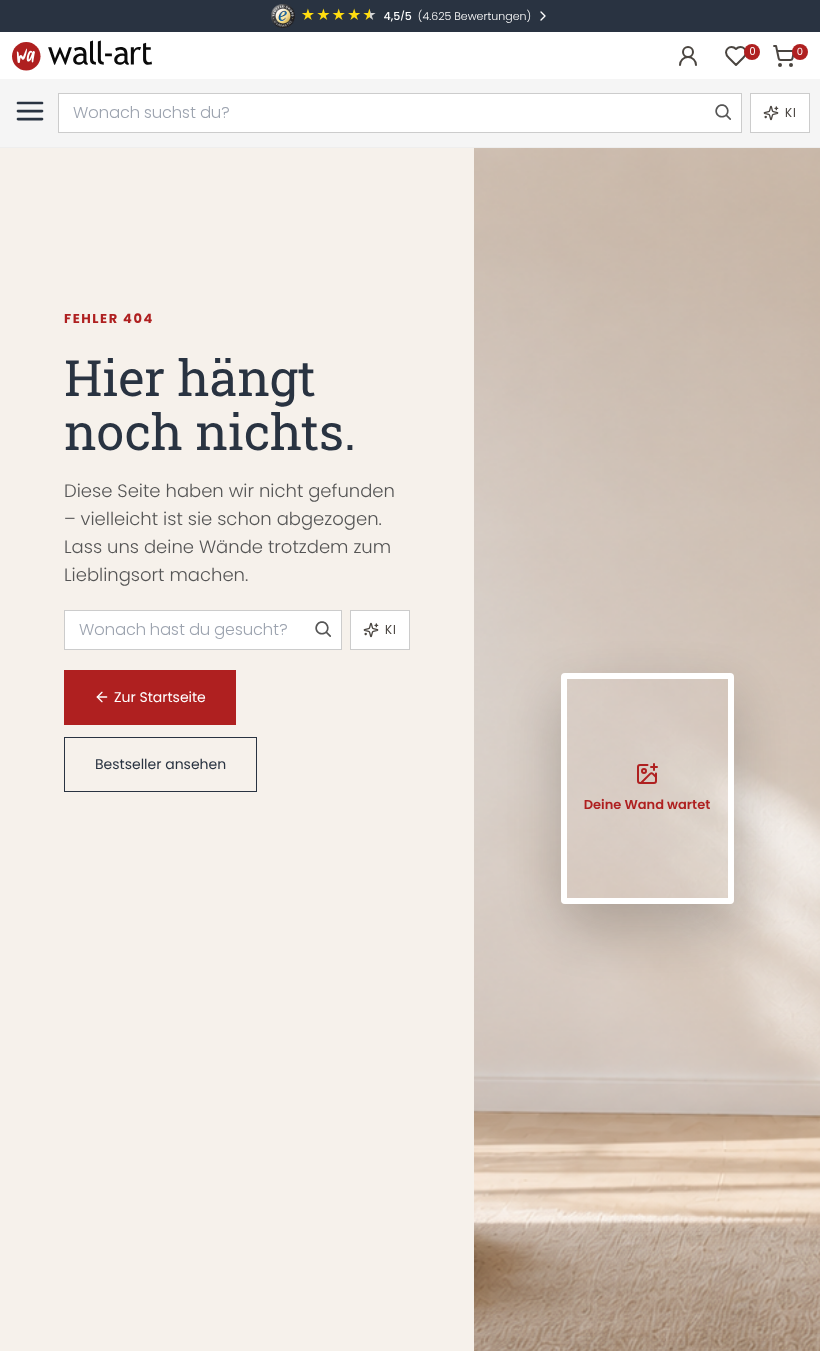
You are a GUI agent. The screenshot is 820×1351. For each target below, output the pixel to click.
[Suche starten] (722, 113)
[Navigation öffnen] (30, 111)
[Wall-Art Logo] (82, 55)
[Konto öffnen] (688, 56)
